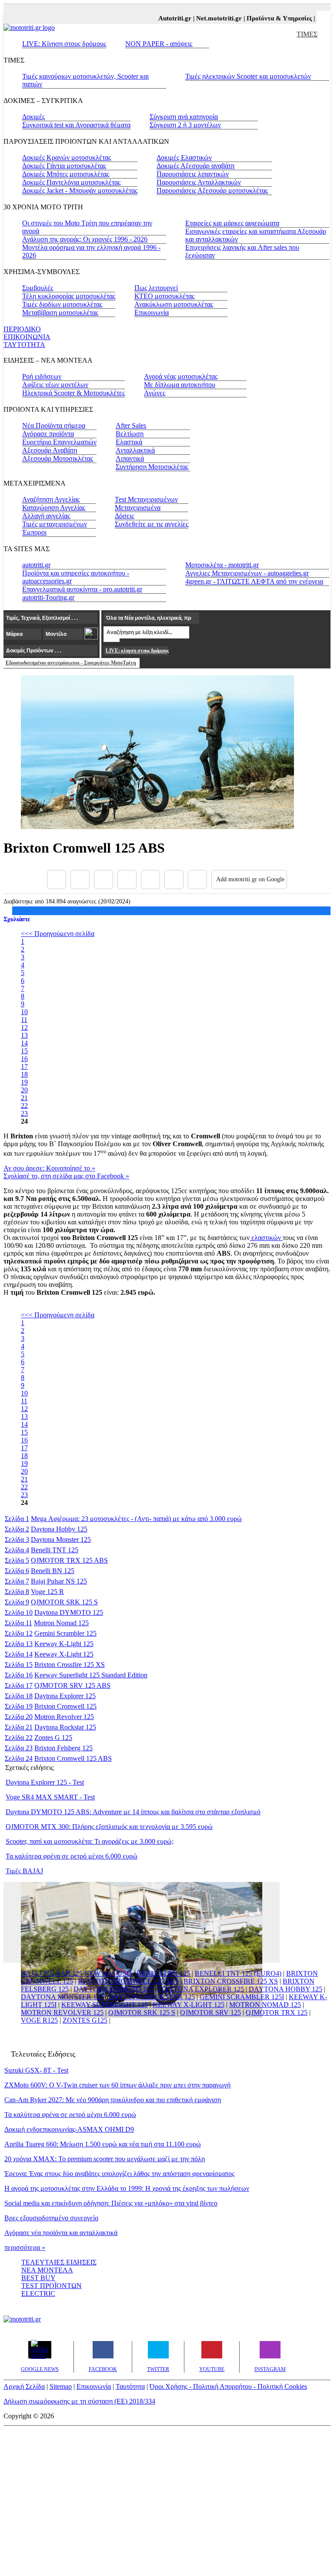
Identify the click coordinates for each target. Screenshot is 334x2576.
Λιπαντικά (130, 458)
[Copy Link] (197, 880)
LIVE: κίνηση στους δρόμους (137, 651)
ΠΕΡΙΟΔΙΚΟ (22, 329)
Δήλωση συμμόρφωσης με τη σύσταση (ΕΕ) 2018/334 (79, 2401)
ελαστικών (266, 1238)
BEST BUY (38, 2278)
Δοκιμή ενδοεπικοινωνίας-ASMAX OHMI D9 (69, 2129)
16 (24, 1059)
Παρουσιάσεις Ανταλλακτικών (199, 182)
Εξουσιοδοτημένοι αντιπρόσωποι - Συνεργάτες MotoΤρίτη (71, 663)
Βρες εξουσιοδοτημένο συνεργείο (51, 2218)
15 (24, 1051)
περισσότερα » (25, 2247)
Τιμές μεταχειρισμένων (55, 524)
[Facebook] (57, 880)
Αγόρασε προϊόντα (48, 434)
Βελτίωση (130, 434)
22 (24, 1106)
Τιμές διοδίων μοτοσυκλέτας (62, 304)
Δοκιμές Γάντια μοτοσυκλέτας (64, 166)
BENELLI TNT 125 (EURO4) (238, 1973)
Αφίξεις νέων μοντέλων (55, 385)
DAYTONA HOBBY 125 (286, 1989)
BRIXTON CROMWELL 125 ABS (128, 1981)
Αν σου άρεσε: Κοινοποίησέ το (49, 1168)
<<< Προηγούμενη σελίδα (58, 934)
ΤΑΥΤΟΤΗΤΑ (24, 345)
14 (24, 1043)
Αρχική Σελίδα (24, 2386)
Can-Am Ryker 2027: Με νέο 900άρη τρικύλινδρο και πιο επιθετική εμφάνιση (113, 2100)
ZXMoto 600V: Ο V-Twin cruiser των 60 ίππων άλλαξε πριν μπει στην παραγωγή (117, 2085)
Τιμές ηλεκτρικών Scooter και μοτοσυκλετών (248, 76)
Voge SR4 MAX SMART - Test (50, 1797)
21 (24, 1098)
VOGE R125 (39, 2020)
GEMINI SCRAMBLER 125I (242, 1997)
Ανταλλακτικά (135, 450)
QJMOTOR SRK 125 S (142, 2012)
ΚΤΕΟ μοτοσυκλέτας (164, 296)
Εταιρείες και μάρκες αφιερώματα (232, 223)
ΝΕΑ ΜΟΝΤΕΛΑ (47, 2270)
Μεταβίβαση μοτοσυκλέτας (60, 312)
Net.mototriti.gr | (210, 18)
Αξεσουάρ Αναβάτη (50, 450)
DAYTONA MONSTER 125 (62, 1997)
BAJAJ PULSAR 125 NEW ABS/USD (76, 1973)
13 (24, 1035)
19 (24, 1082)
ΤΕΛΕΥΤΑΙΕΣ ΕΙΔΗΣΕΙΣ (59, 2262)
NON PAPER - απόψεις (159, 44)
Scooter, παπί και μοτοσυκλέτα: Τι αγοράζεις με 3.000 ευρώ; (90, 1841)
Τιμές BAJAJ (24, 1871)
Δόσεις (124, 516)
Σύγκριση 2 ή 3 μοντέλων (185, 125)
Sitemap (61, 2386)
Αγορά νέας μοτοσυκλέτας (181, 376)
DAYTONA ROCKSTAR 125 (152, 1997)
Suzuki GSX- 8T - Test (36, 2070)
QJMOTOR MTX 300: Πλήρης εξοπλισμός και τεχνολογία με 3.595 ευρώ (109, 1827)
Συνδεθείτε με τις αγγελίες (152, 524)
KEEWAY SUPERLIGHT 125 (105, 2005)
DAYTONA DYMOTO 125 (114, 1989)
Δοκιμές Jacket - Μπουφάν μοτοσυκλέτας (80, 190)
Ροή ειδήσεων (42, 376)
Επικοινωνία (152, 312)
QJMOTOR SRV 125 (210, 2012)
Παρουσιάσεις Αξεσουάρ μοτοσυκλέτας (212, 190)
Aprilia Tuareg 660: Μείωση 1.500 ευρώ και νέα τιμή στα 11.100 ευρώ (103, 2144)
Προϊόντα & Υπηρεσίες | (270, 18)
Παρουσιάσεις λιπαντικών (193, 174)
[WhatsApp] (150, 880)
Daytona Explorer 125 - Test (45, 1782)
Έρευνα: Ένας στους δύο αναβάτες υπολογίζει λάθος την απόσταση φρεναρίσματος (119, 2174)
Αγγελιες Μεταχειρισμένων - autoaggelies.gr (247, 573)
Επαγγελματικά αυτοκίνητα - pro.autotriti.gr (82, 589)
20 (24, 1090)
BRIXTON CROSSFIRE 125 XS (231, 1981)
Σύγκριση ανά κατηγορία (184, 117)
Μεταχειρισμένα (138, 508)
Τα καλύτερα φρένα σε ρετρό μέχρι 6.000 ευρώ (72, 1856)
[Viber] (127, 880)
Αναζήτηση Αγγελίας (51, 499)
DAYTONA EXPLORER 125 (201, 1989)
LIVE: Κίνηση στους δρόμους (64, 44)
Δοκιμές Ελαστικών (184, 157)
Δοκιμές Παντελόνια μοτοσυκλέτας (71, 182)
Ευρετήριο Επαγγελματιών (59, 442)
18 (24, 1074)
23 (24, 1113)
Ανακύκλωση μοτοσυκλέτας (174, 304)
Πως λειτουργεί (156, 288)
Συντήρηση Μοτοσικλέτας (152, 467)
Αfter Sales (131, 425)
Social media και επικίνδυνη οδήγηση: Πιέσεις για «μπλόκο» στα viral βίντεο (111, 2203)
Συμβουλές (38, 288)
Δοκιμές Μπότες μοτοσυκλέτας (66, 174)
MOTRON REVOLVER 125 (62, 2012)
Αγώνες (155, 393)
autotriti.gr (36, 565)
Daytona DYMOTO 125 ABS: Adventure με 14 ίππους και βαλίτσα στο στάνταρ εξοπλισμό (133, 1812)
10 (24, 1012)
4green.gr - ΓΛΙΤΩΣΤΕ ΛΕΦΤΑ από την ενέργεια (254, 581)
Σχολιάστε (17, 919)
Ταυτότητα (130, 2386)
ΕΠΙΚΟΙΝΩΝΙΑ (27, 337)
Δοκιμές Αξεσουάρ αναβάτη (195, 166)
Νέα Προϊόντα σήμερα (54, 425)
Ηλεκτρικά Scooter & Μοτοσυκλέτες (73, 393)
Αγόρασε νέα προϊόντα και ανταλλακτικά (61, 2233)
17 (24, 1066)
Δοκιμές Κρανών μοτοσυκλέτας (67, 157)
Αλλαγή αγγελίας (46, 516)
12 (24, 1027)
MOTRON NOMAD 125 (265, 2005)
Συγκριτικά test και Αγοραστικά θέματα (76, 125)
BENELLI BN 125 (163, 1973)
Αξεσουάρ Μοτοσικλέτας (58, 458)
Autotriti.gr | (166, 18)
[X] (80, 880)
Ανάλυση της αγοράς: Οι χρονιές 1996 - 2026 (85, 239)
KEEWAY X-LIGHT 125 (189, 2005)
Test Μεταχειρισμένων (146, 499)
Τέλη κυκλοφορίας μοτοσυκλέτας (69, 296)
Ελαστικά (129, 442)
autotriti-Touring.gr (48, 597)
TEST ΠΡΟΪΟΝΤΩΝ (52, 2286)
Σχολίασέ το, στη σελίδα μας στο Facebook (66, 1176)
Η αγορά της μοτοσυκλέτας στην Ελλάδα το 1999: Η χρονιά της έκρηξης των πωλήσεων (127, 2188)
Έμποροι (34, 532)
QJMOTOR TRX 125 (277, 2012)
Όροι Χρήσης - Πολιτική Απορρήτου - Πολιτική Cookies (228, 2386)
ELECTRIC (38, 2293)
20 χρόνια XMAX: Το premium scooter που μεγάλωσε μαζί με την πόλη (105, 2159)
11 (24, 1020)
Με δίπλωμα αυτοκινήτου (180, 385)
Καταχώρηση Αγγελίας (54, 508)
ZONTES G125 (85, 2020)
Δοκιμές (33, 117)
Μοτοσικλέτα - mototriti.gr (222, 565)
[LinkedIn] (174, 880)
